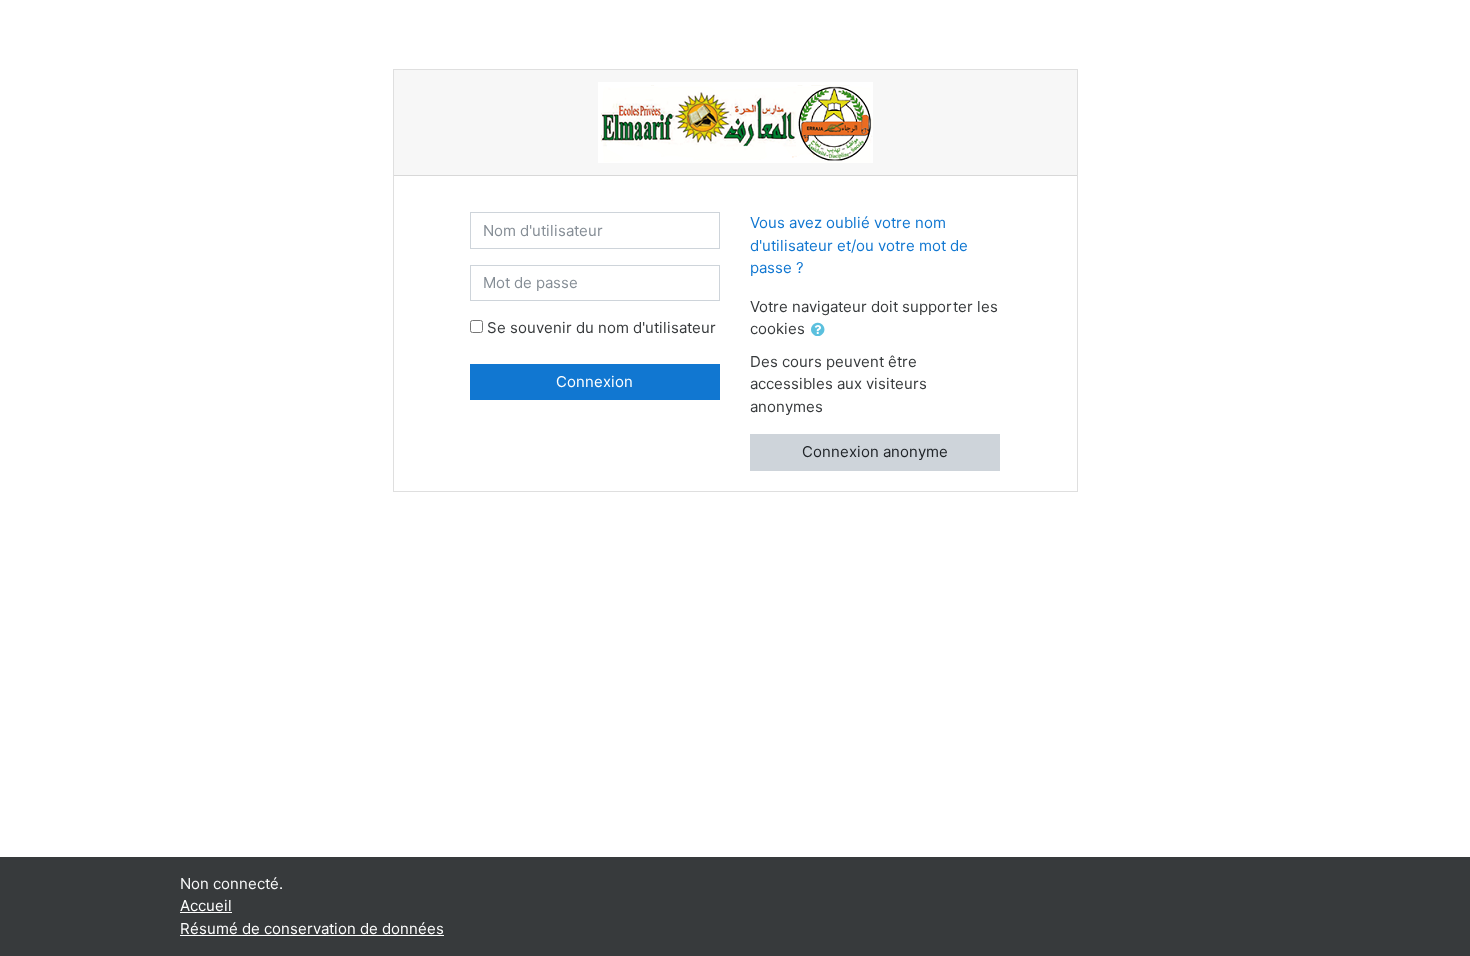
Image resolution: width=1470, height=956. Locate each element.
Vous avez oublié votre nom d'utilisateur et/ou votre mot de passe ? (859, 245)
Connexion (594, 381)
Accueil (206, 905)
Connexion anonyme (875, 451)
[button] (822, 330)
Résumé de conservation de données (312, 928)
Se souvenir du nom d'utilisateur (601, 327)
